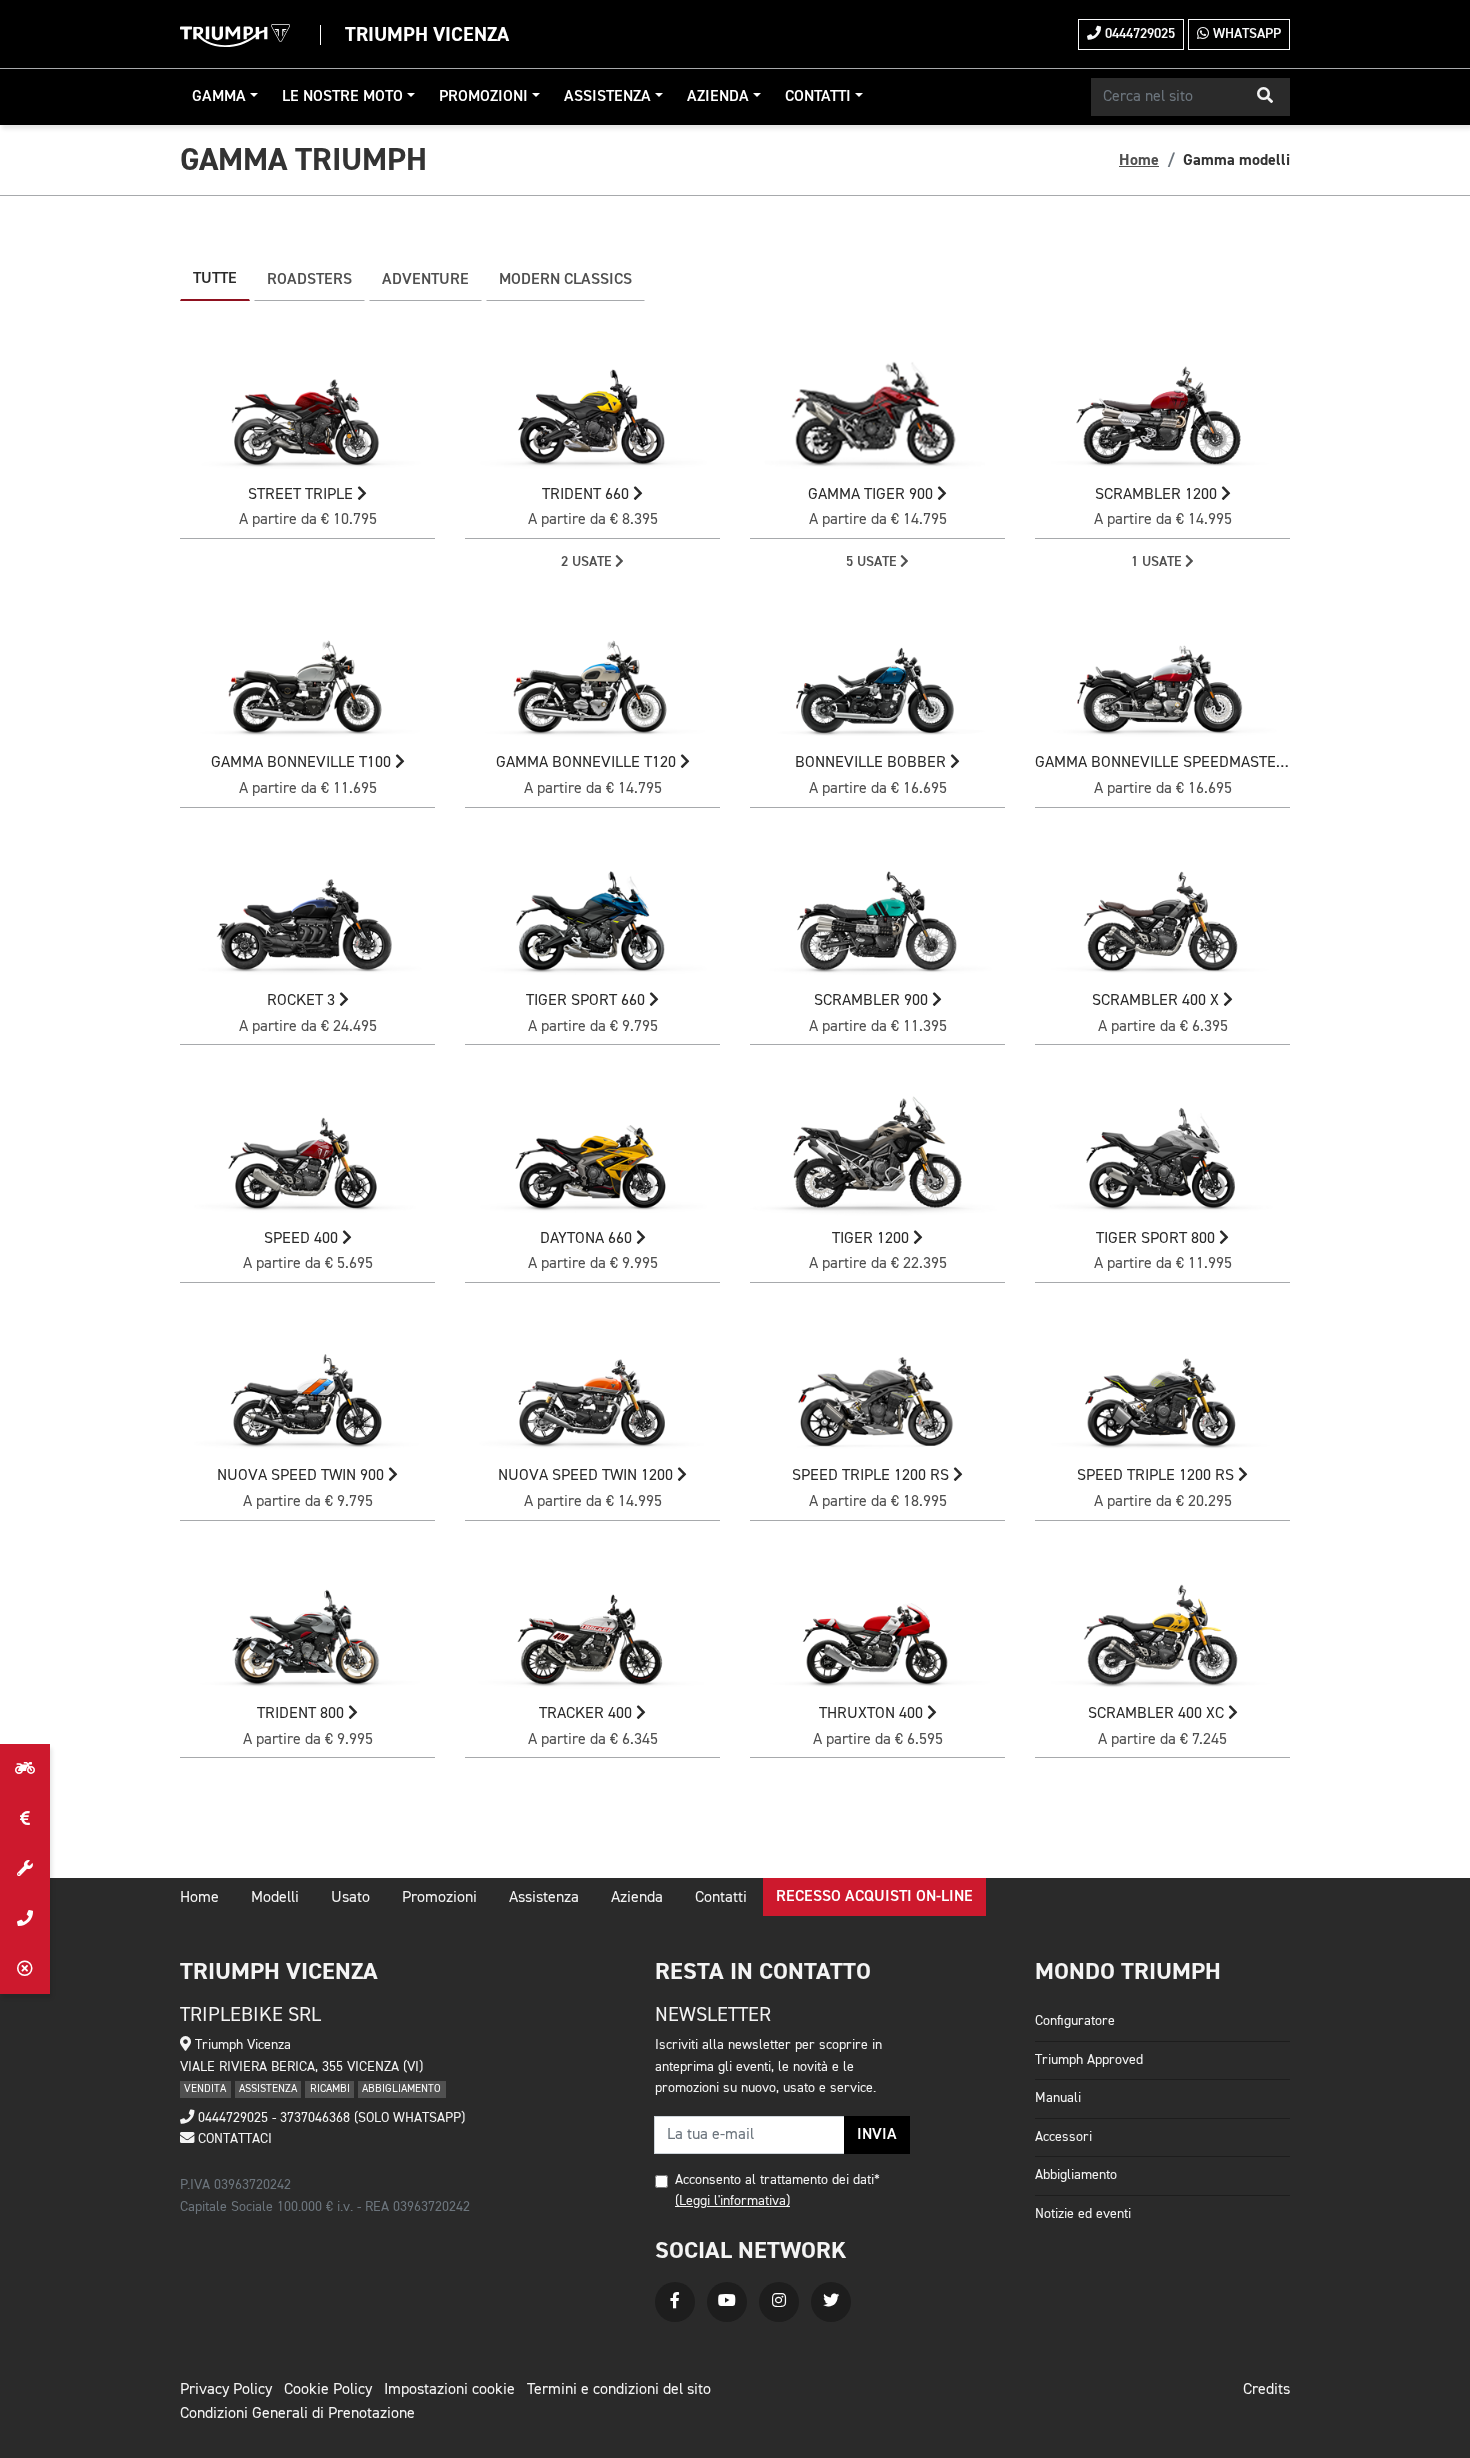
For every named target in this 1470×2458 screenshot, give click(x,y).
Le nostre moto (342, 97)
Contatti (818, 97)
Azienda (718, 97)
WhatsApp (1245, 34)
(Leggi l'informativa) (732, 2201)
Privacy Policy (226, 2390)
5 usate (873, 562)
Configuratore (1075, 2021)
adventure (425, 280)
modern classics (565, 280)
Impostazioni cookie (449, 2390)
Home (1139, 160)
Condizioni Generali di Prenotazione (297, 2414)
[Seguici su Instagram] (779, 2302)
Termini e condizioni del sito (619, 2390)
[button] (1265, 97)
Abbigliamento (1076, 2175)
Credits (1266, 2390)
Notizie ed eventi (1083, 2214)
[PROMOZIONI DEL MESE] (25, 1819)
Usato (350, 1898)
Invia (877, 2135)
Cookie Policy (328, 2390)
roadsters (309, 280)
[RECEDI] (25, 1969)
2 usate (588, 562)
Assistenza (607, 97)
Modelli (275, 1898)
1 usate (1158, 562)
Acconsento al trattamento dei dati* (777, 2180)
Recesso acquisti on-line (874, 1897)
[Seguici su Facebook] (675, 2302)
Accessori (1063, 2137)
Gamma (219, 97)
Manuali (1058, 2098)
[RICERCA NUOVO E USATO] (25, 1769)
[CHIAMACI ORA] (25, 1919)
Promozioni (483, 97)
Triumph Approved (1089, 2060)
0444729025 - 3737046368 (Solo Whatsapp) (329, 2118)
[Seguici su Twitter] (831, 2302)
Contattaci (233, 2139)
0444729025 (1138, 34)
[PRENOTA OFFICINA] (25, 1869)
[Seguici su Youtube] (727, 2302)
